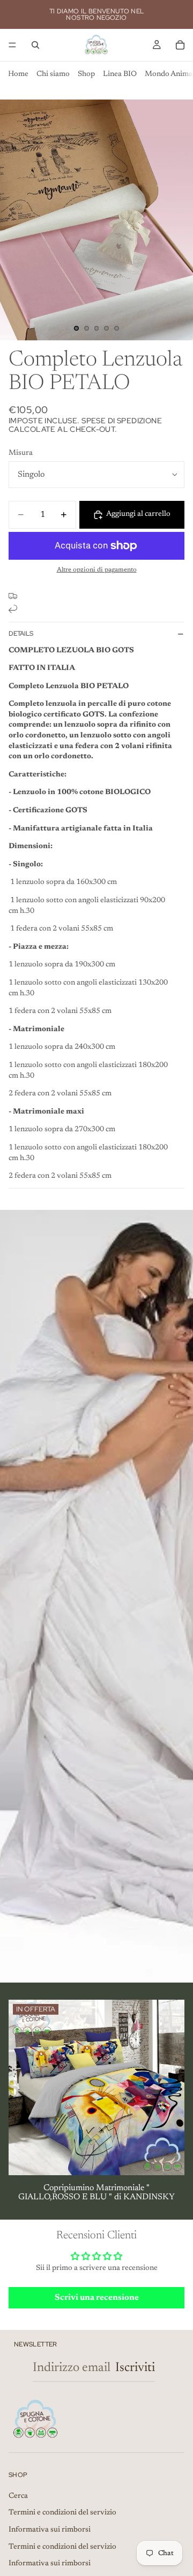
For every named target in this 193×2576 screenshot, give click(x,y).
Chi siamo (53, 74)
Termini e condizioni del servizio (62, 2513)
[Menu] (12, 45)
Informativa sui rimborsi (50, 2530)
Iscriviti (135, 2368)
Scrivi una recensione (97, 2298)
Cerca (18, 2496)
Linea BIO (120, 74)
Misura (21, 453)
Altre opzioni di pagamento (97, 570)
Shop (86, 74)
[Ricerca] (35, 45)
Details (21, 634)
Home (18, 74)
